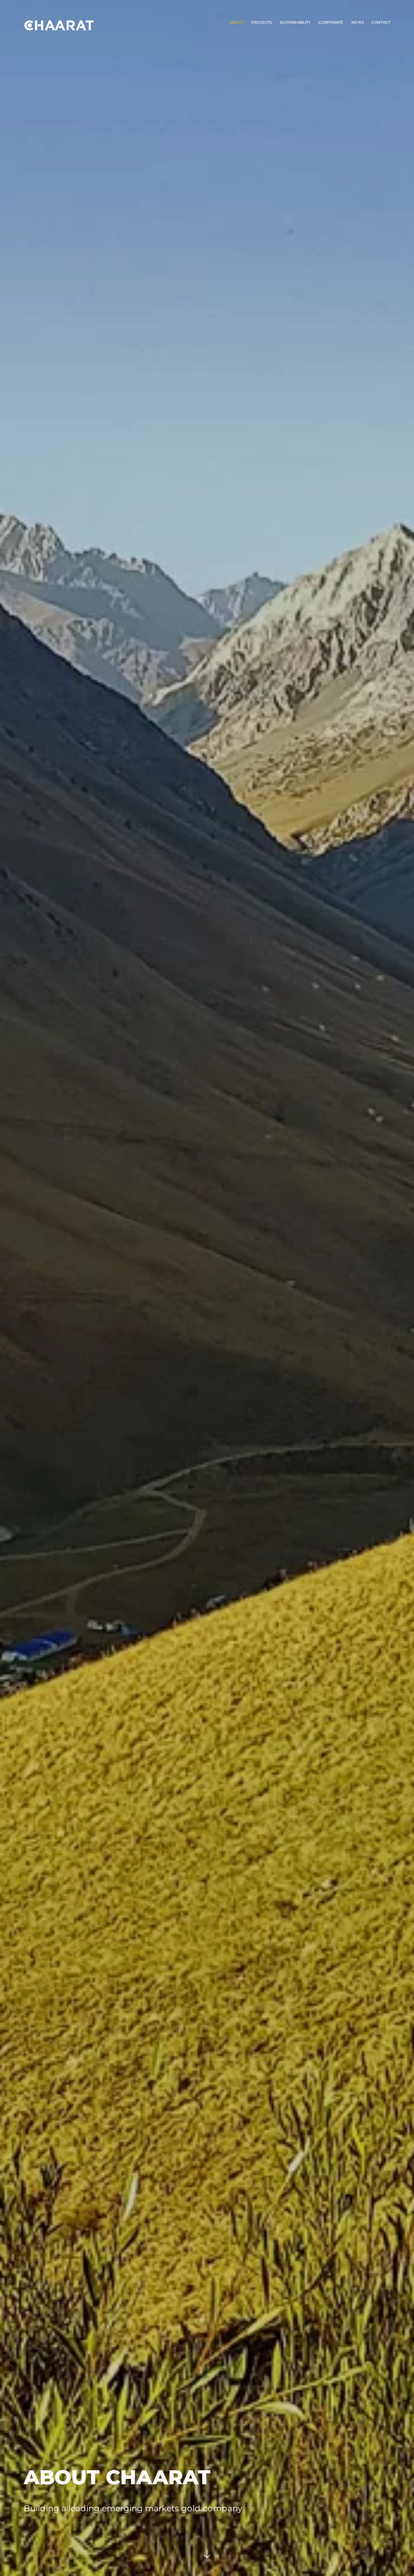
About (237, 22)
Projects (261, 22)
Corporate (331, 22)
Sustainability (295, 22)
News (358, 22)
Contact (381, 22)
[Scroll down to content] (207, 2557)
